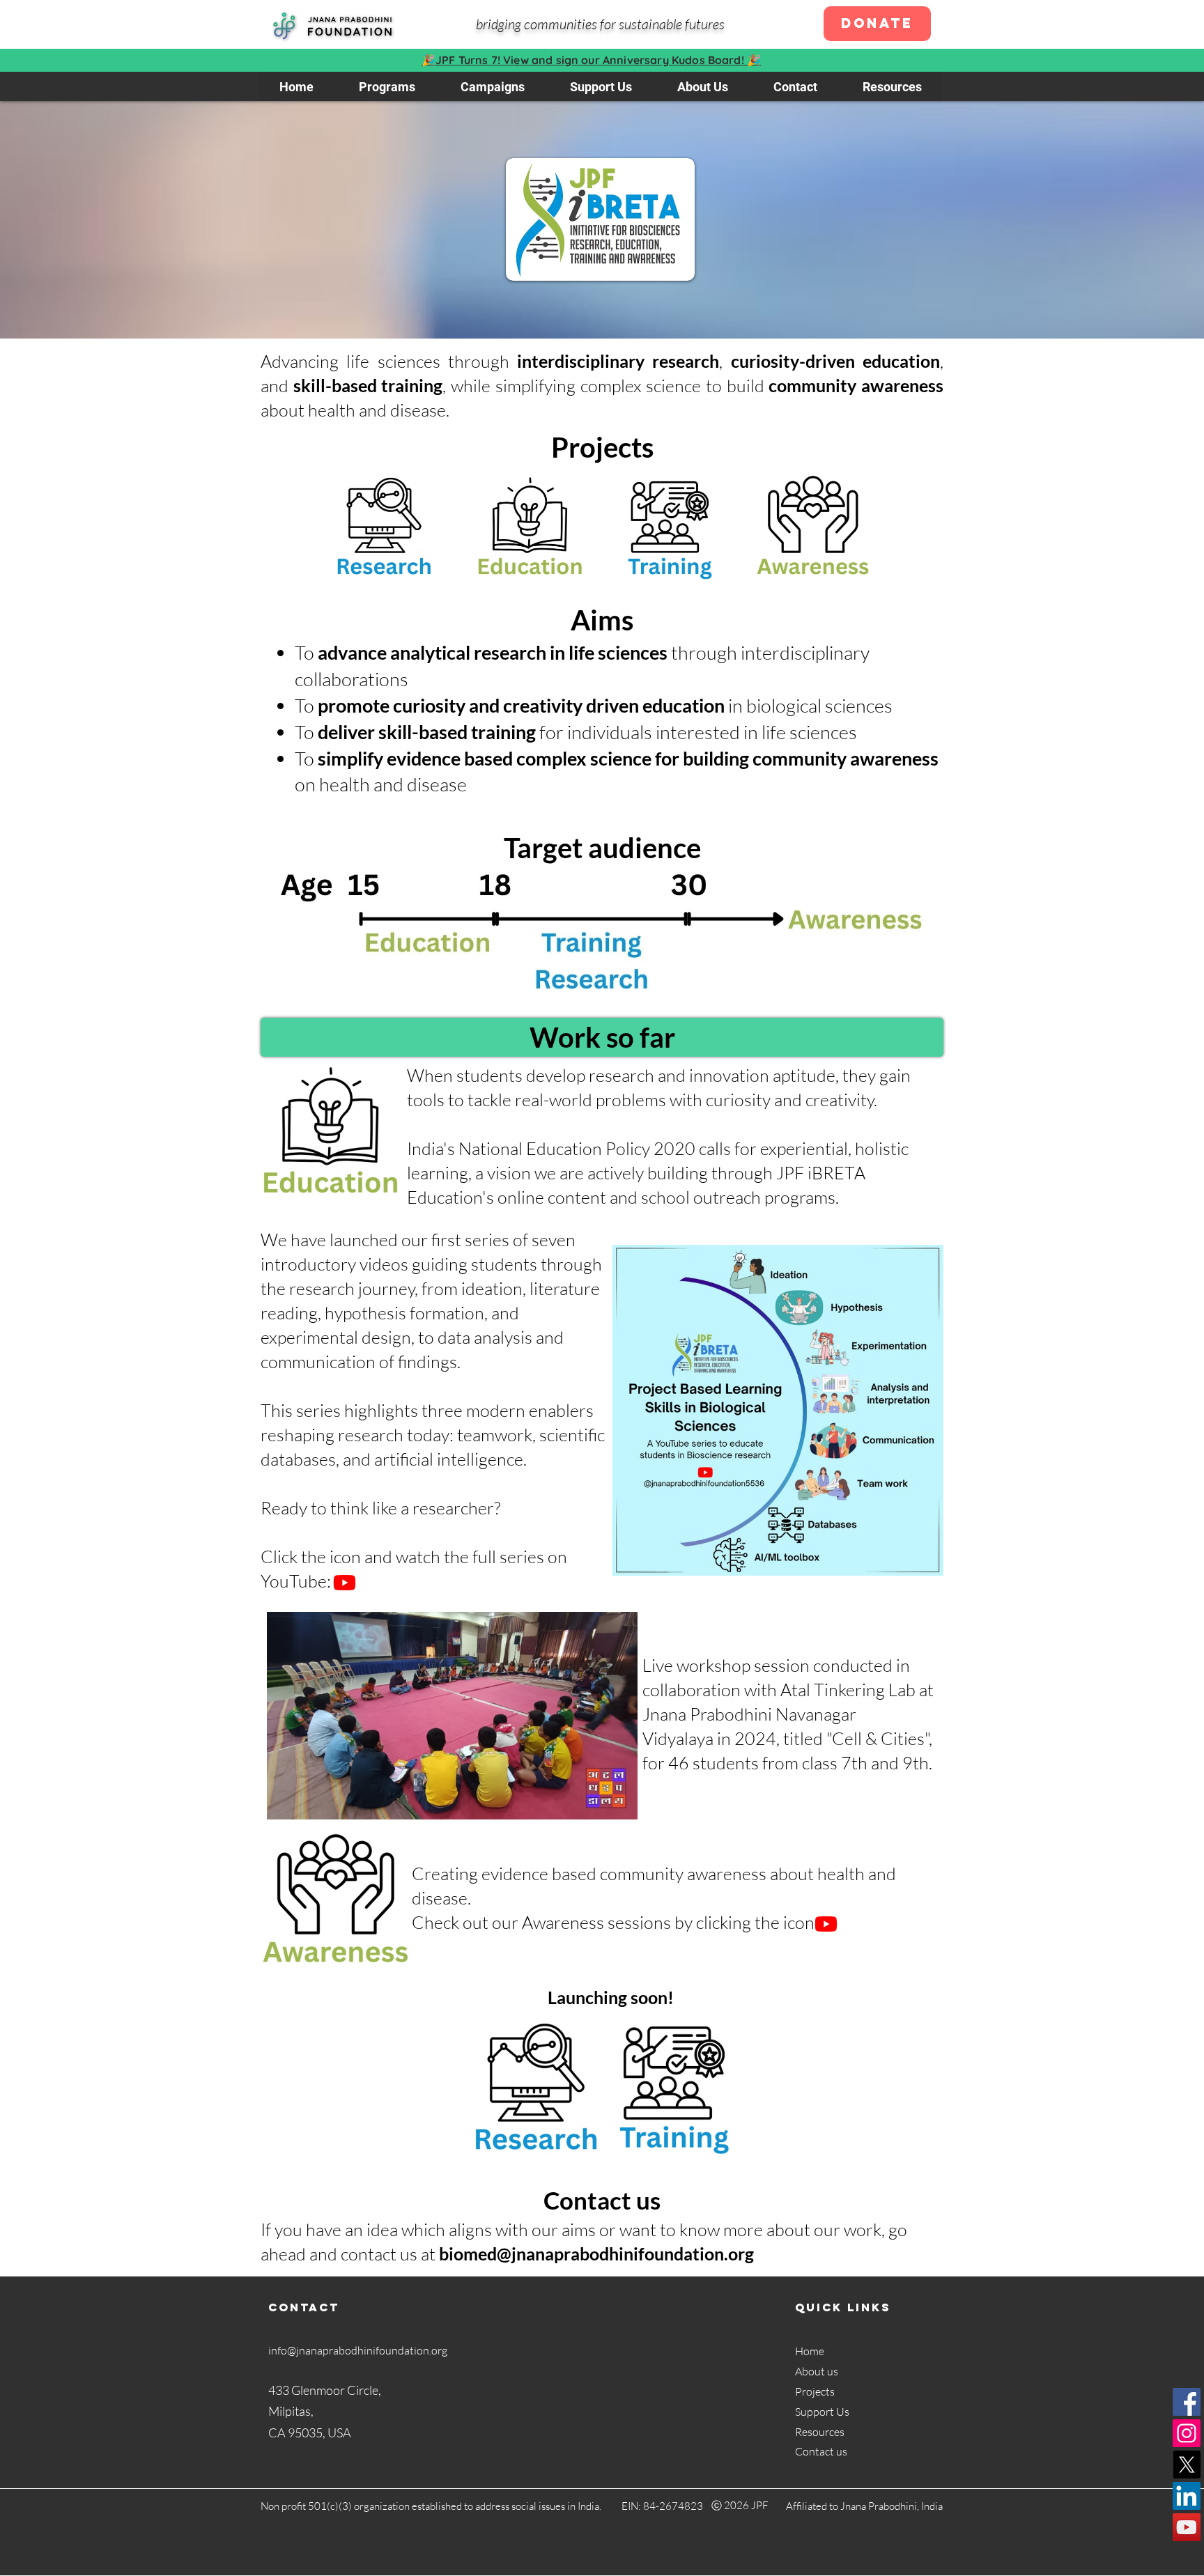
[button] (387, 86)
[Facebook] (1187, 2402)
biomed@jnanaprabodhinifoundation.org (596, 2253)
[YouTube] (1187, 2527)
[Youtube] (345, 1582)
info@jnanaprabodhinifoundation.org (358, 2350)
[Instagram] (1187, 2433)
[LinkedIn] (1187, 2496)
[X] (1187, 2465)
